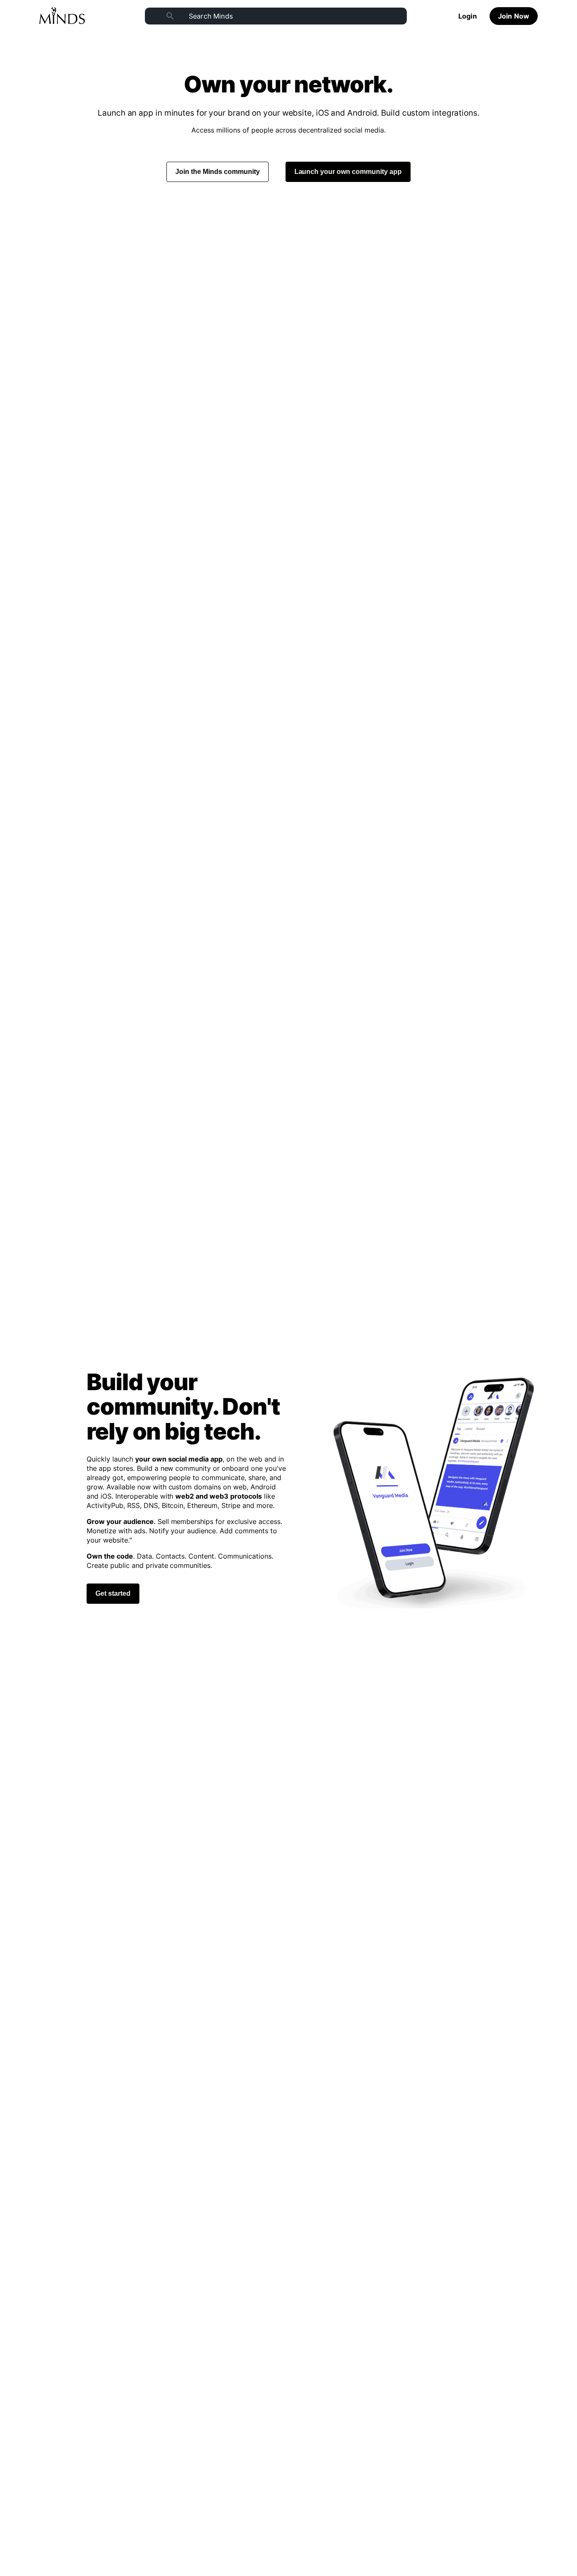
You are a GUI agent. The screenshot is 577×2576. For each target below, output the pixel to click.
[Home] (62, 16)
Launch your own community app (348, 172)
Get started (113, 1593)
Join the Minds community (218, 172)
